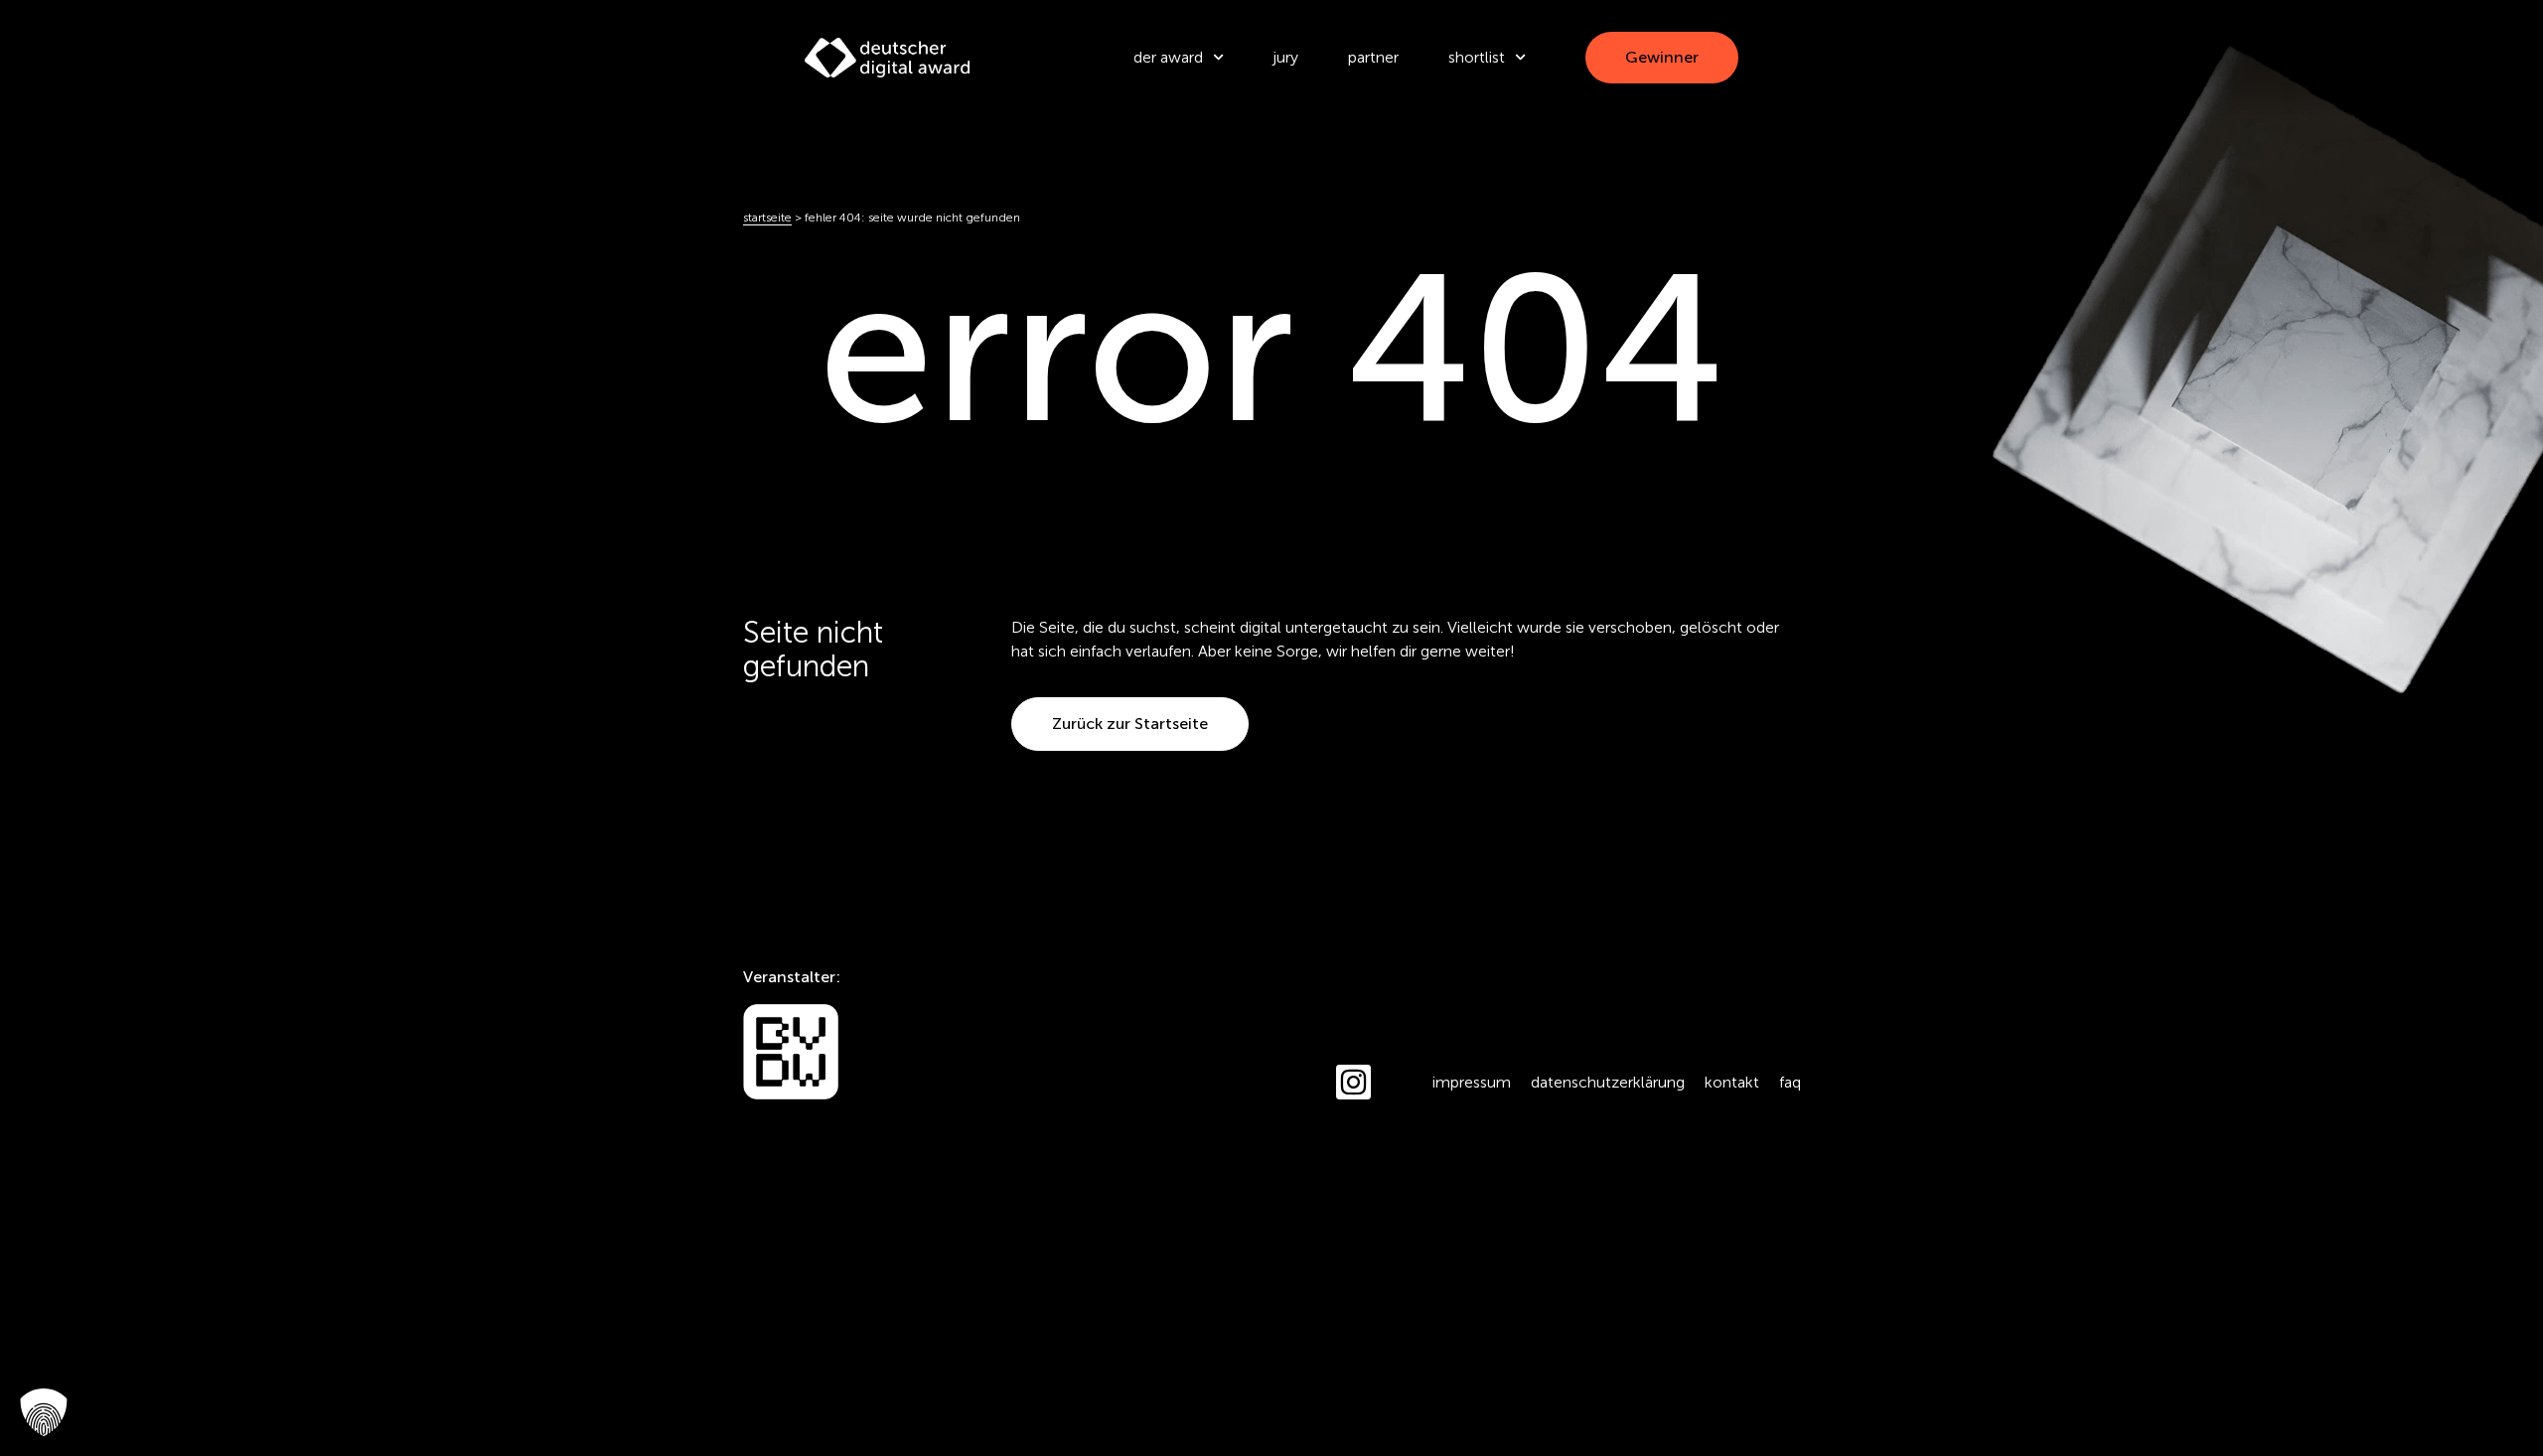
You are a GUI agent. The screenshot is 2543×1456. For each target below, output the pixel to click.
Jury (1286, 57)
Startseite (767, 218)
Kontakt (1732, 1082)
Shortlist (1477, 57)
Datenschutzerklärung (1608, 1082)
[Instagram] (1353, 1082)
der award (1168, 57)
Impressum (1472, 1082)
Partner (1373, 57)
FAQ (1790, 1082)
